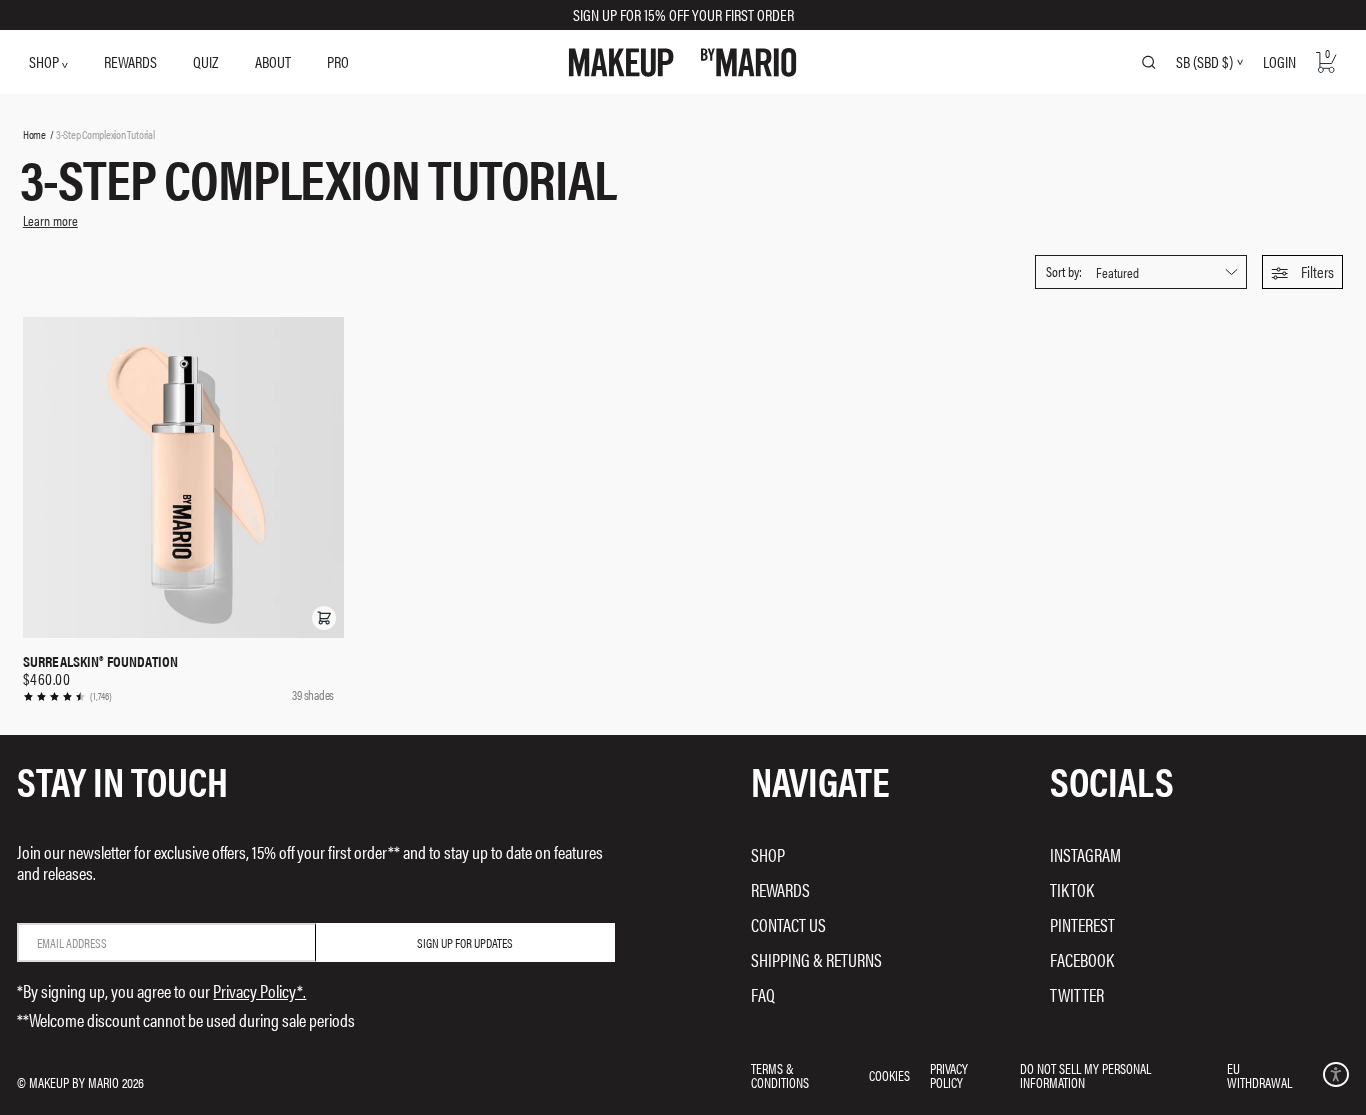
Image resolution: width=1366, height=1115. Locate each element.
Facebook (1082, 959)
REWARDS (130, 61)
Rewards (780, 889)
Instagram (1085, 854)
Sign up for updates (465, 942)
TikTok (1072, 889)
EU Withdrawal (1259, 1075)
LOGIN (1279, 61)
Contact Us (788, 924)
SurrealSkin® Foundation (100, 661)
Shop (768, 854)
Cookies (889, 1075)
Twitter (1077, 994)
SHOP (45, 61)
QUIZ (205, 61)
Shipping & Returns (816, 959)
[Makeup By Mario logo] (682, 62)
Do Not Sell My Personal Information (1085, 1075)
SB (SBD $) (1204, 62)
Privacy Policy (949, 1075)
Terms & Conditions (780, 1075)
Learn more (50, 220)
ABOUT (273, 61)
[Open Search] (1149, 62)
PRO (338, 61)
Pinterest (1082, 924)
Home (34, 134)
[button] (1302, 272)
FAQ (763, 994)
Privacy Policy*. (259, 990)
